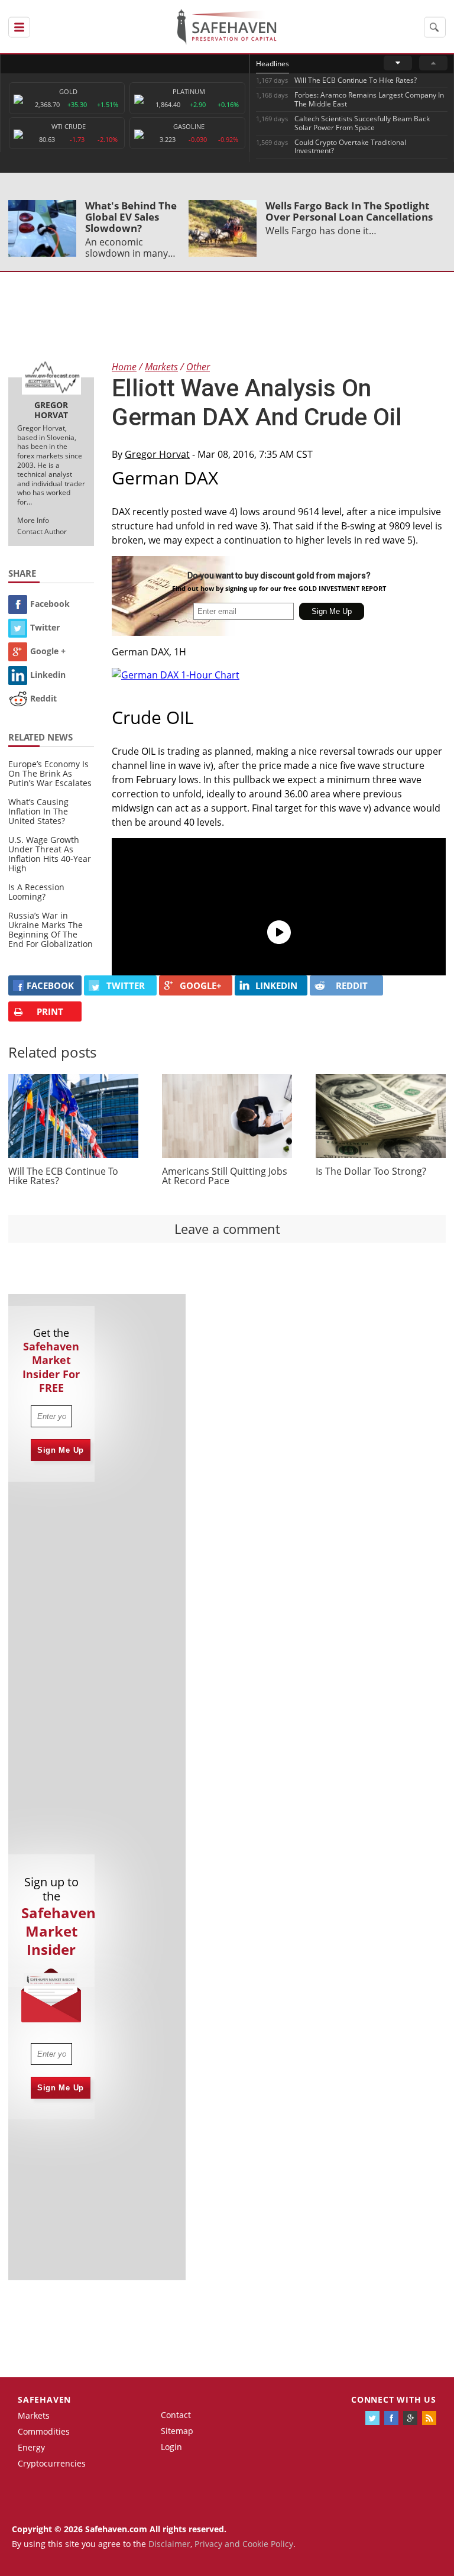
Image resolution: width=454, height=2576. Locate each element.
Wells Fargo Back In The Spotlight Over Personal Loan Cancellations (349, 211)
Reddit (43, 698)
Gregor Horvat (157, 454)
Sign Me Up (61, 1450)
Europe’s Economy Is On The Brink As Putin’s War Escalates (50, 773)
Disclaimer (169, 2544)
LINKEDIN (276, 985)
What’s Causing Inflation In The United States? (38, 811)
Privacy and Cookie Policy (244, 2544)
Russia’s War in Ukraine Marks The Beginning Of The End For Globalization (51, 930)
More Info (33, 520)
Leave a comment (227, 1229)
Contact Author (42, 531)
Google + (48, 651)
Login (171, 2447)
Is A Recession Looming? (36, 892)
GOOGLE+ (201, 985)
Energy (31, 2447)
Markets (34, 2415)
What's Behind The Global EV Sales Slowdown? (131, 217)
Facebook (50, 604)
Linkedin (48, 675)
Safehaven (44, 2399)
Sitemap (177, 2431)
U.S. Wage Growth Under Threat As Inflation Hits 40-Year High (50, 854)
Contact (176, 2415)
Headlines (273, 64)
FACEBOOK (50, 985)
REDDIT (352, 985)
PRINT (50, 1011)
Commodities (44, 2431)
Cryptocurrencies (52, 2463)
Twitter (45, 627)
